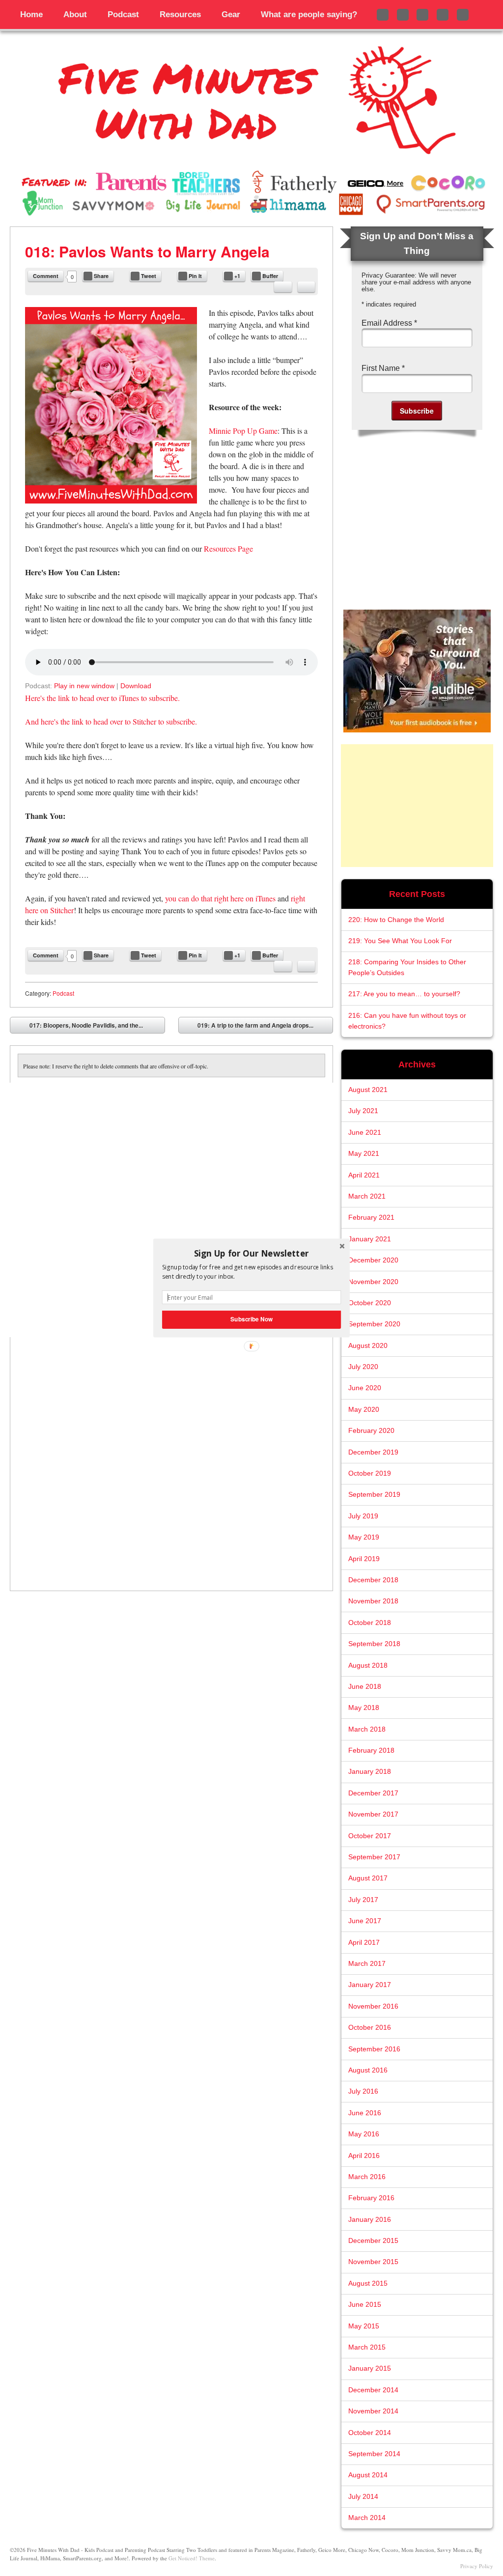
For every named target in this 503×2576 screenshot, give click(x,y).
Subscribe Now (251, 1319)
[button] (251, 1253)
